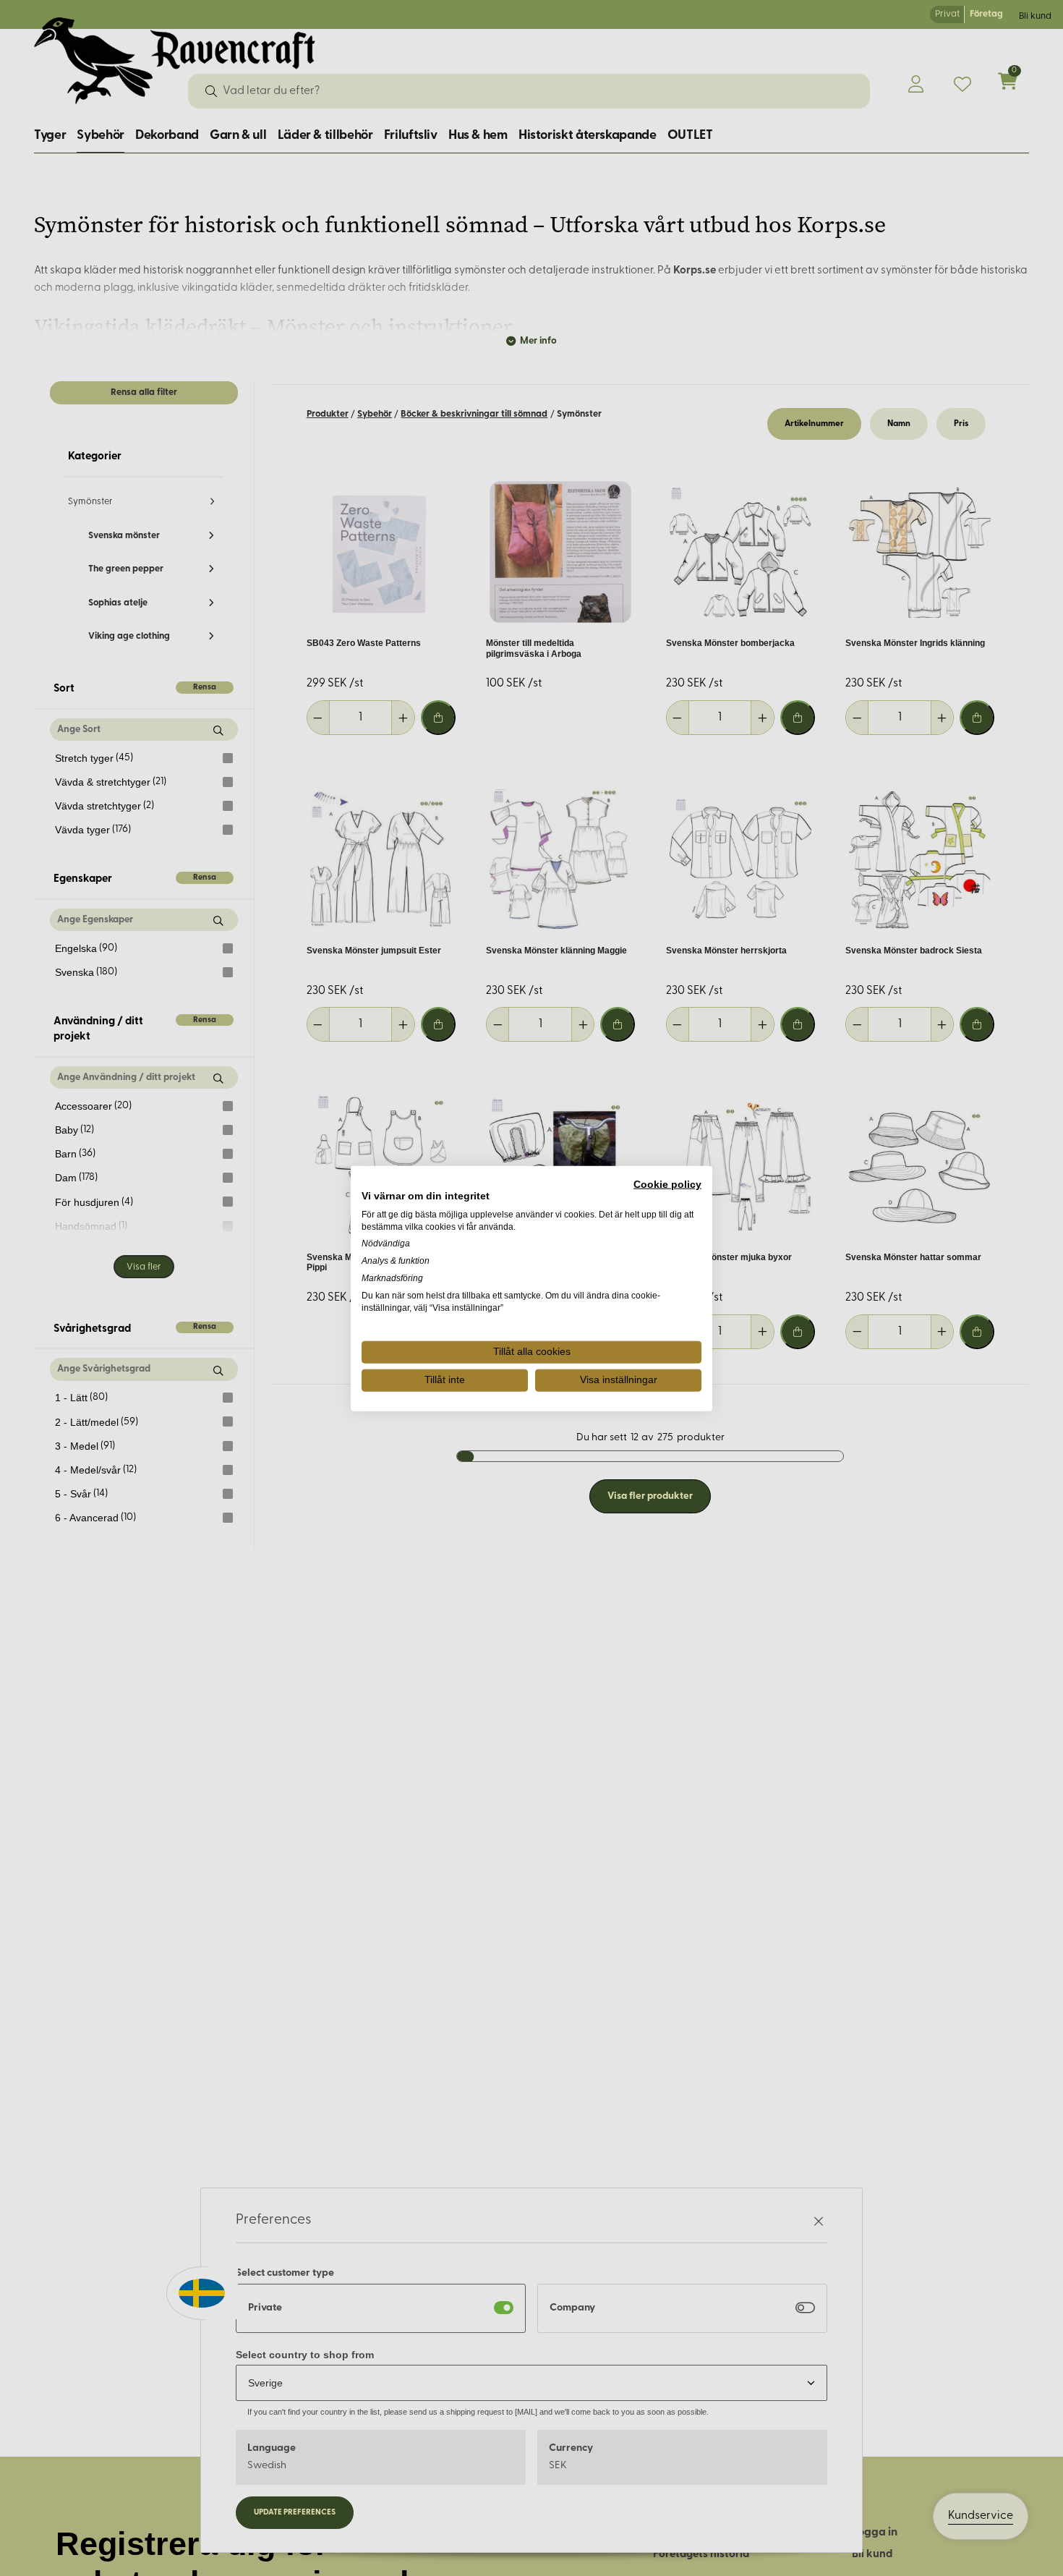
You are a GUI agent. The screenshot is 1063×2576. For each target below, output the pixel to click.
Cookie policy (667, 1184)
